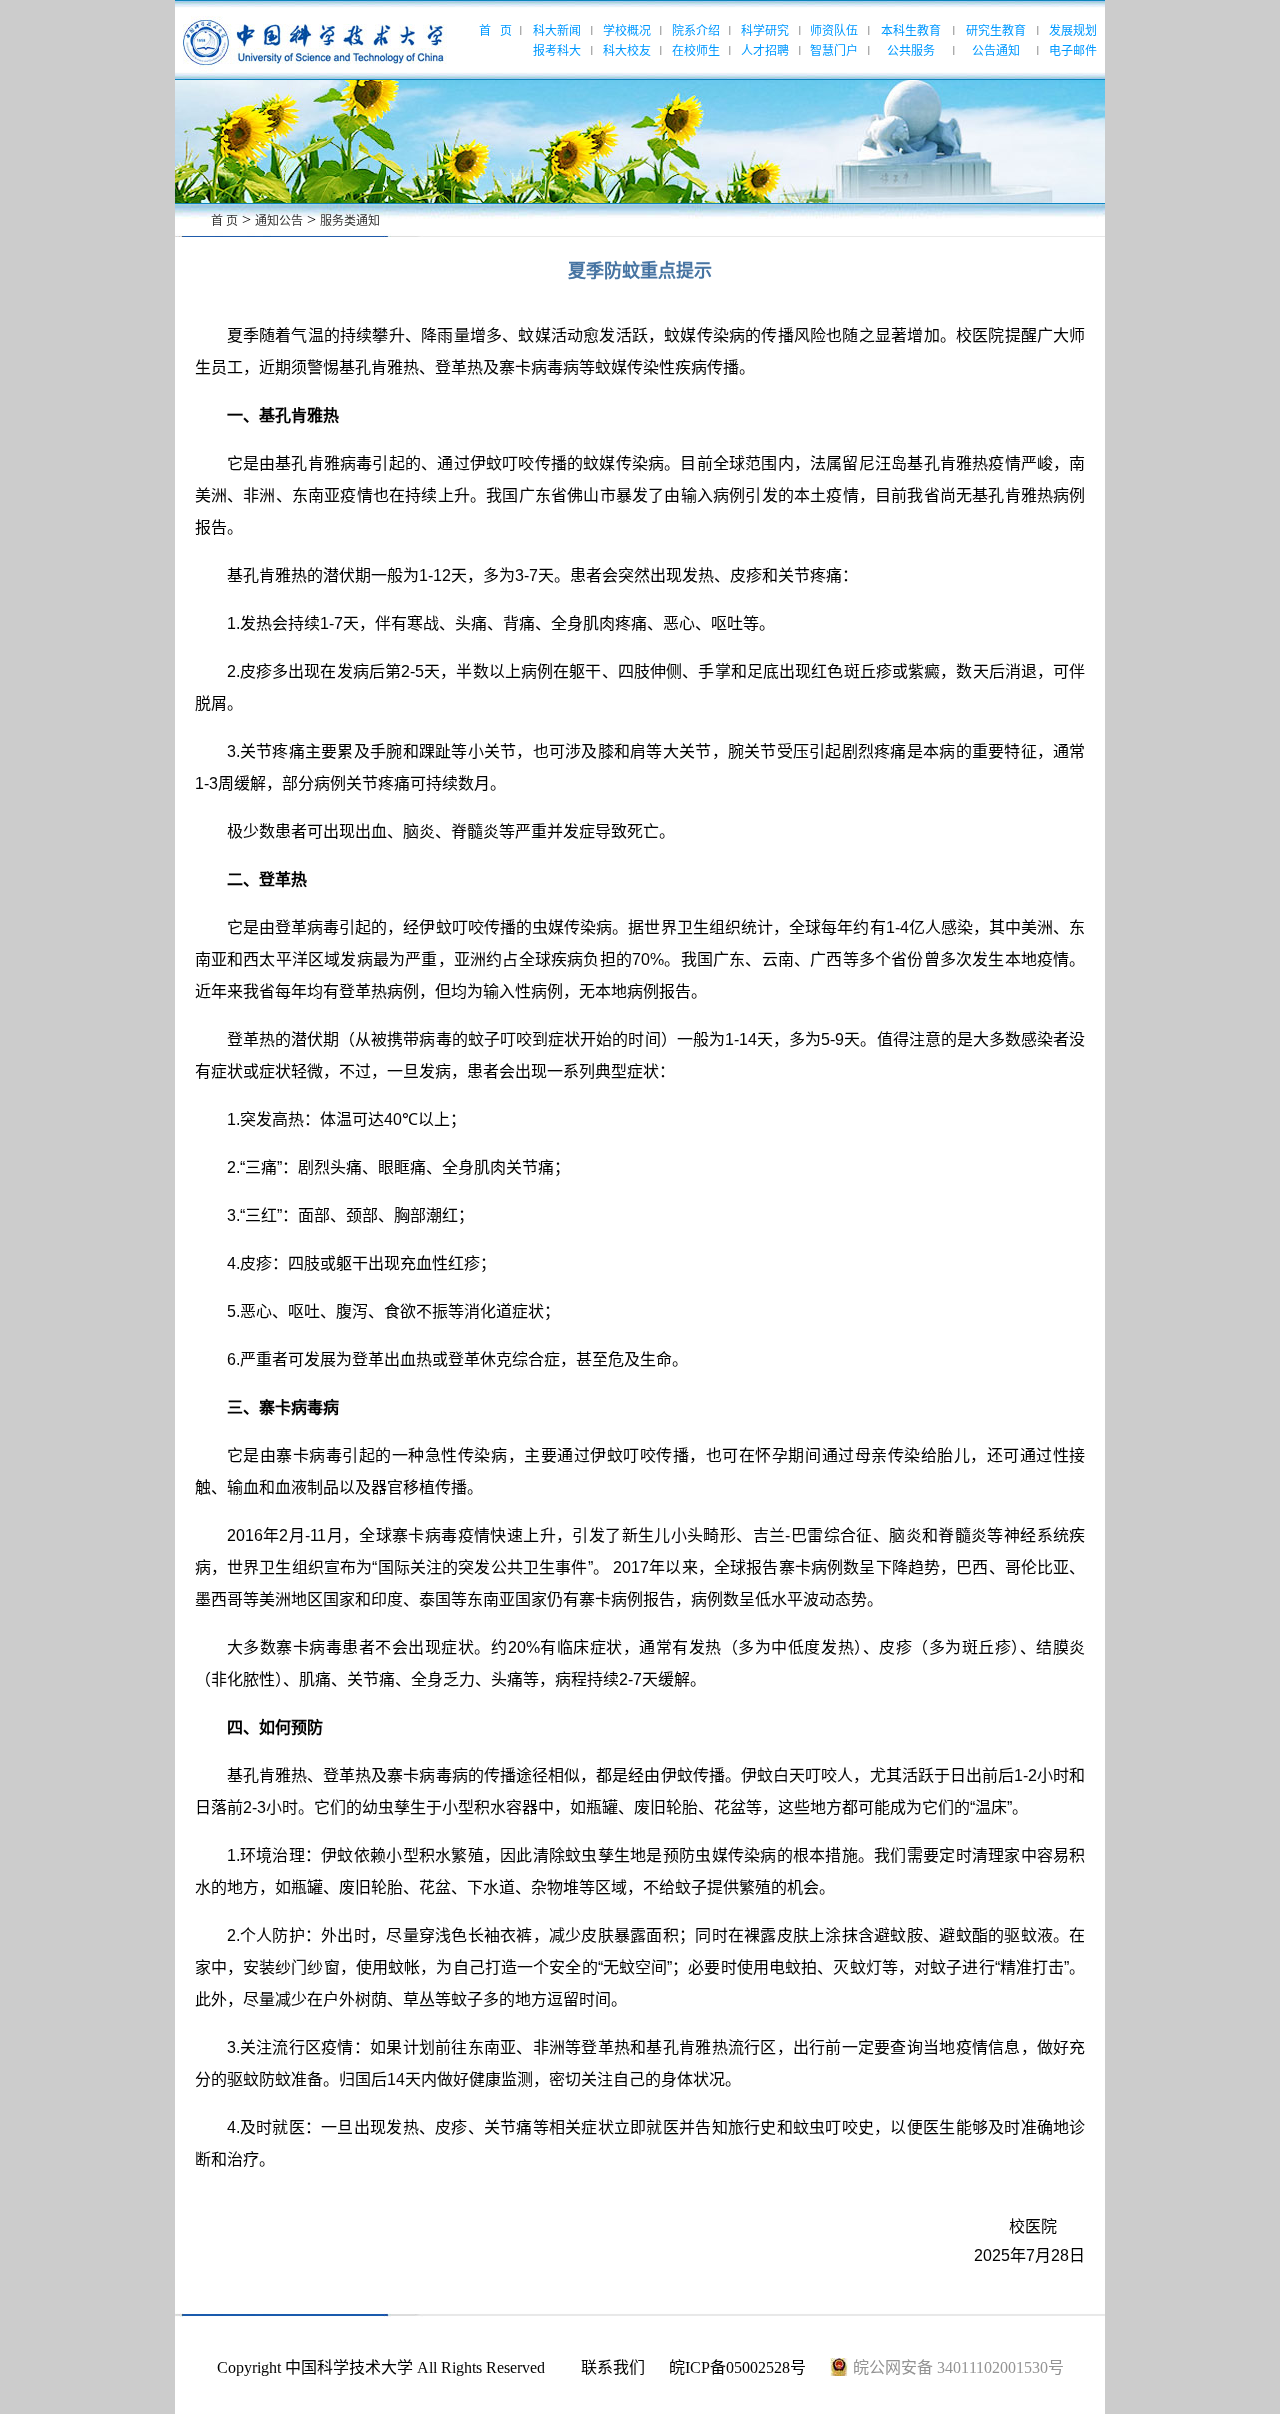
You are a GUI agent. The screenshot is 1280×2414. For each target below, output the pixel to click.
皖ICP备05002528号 (737, 2367)
